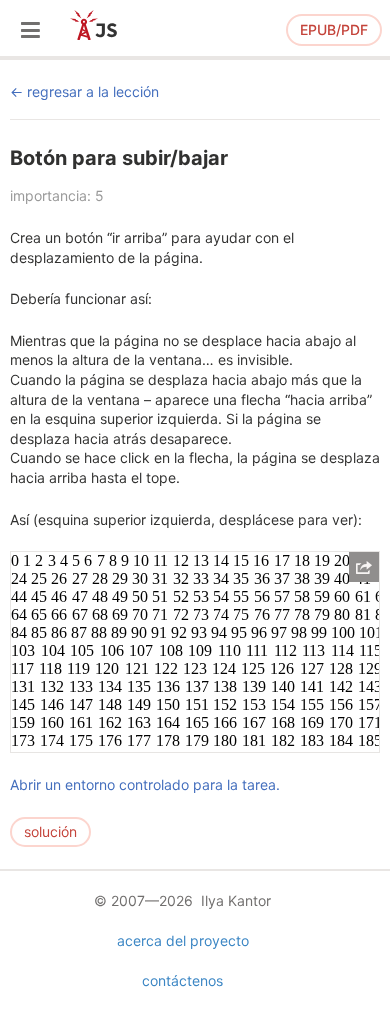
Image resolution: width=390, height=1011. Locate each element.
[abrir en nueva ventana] (364, 567)
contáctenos (182, 980)
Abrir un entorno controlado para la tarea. (145, 784)
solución (50, 831)
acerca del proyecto (183, 940)
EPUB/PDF (334, 29)
